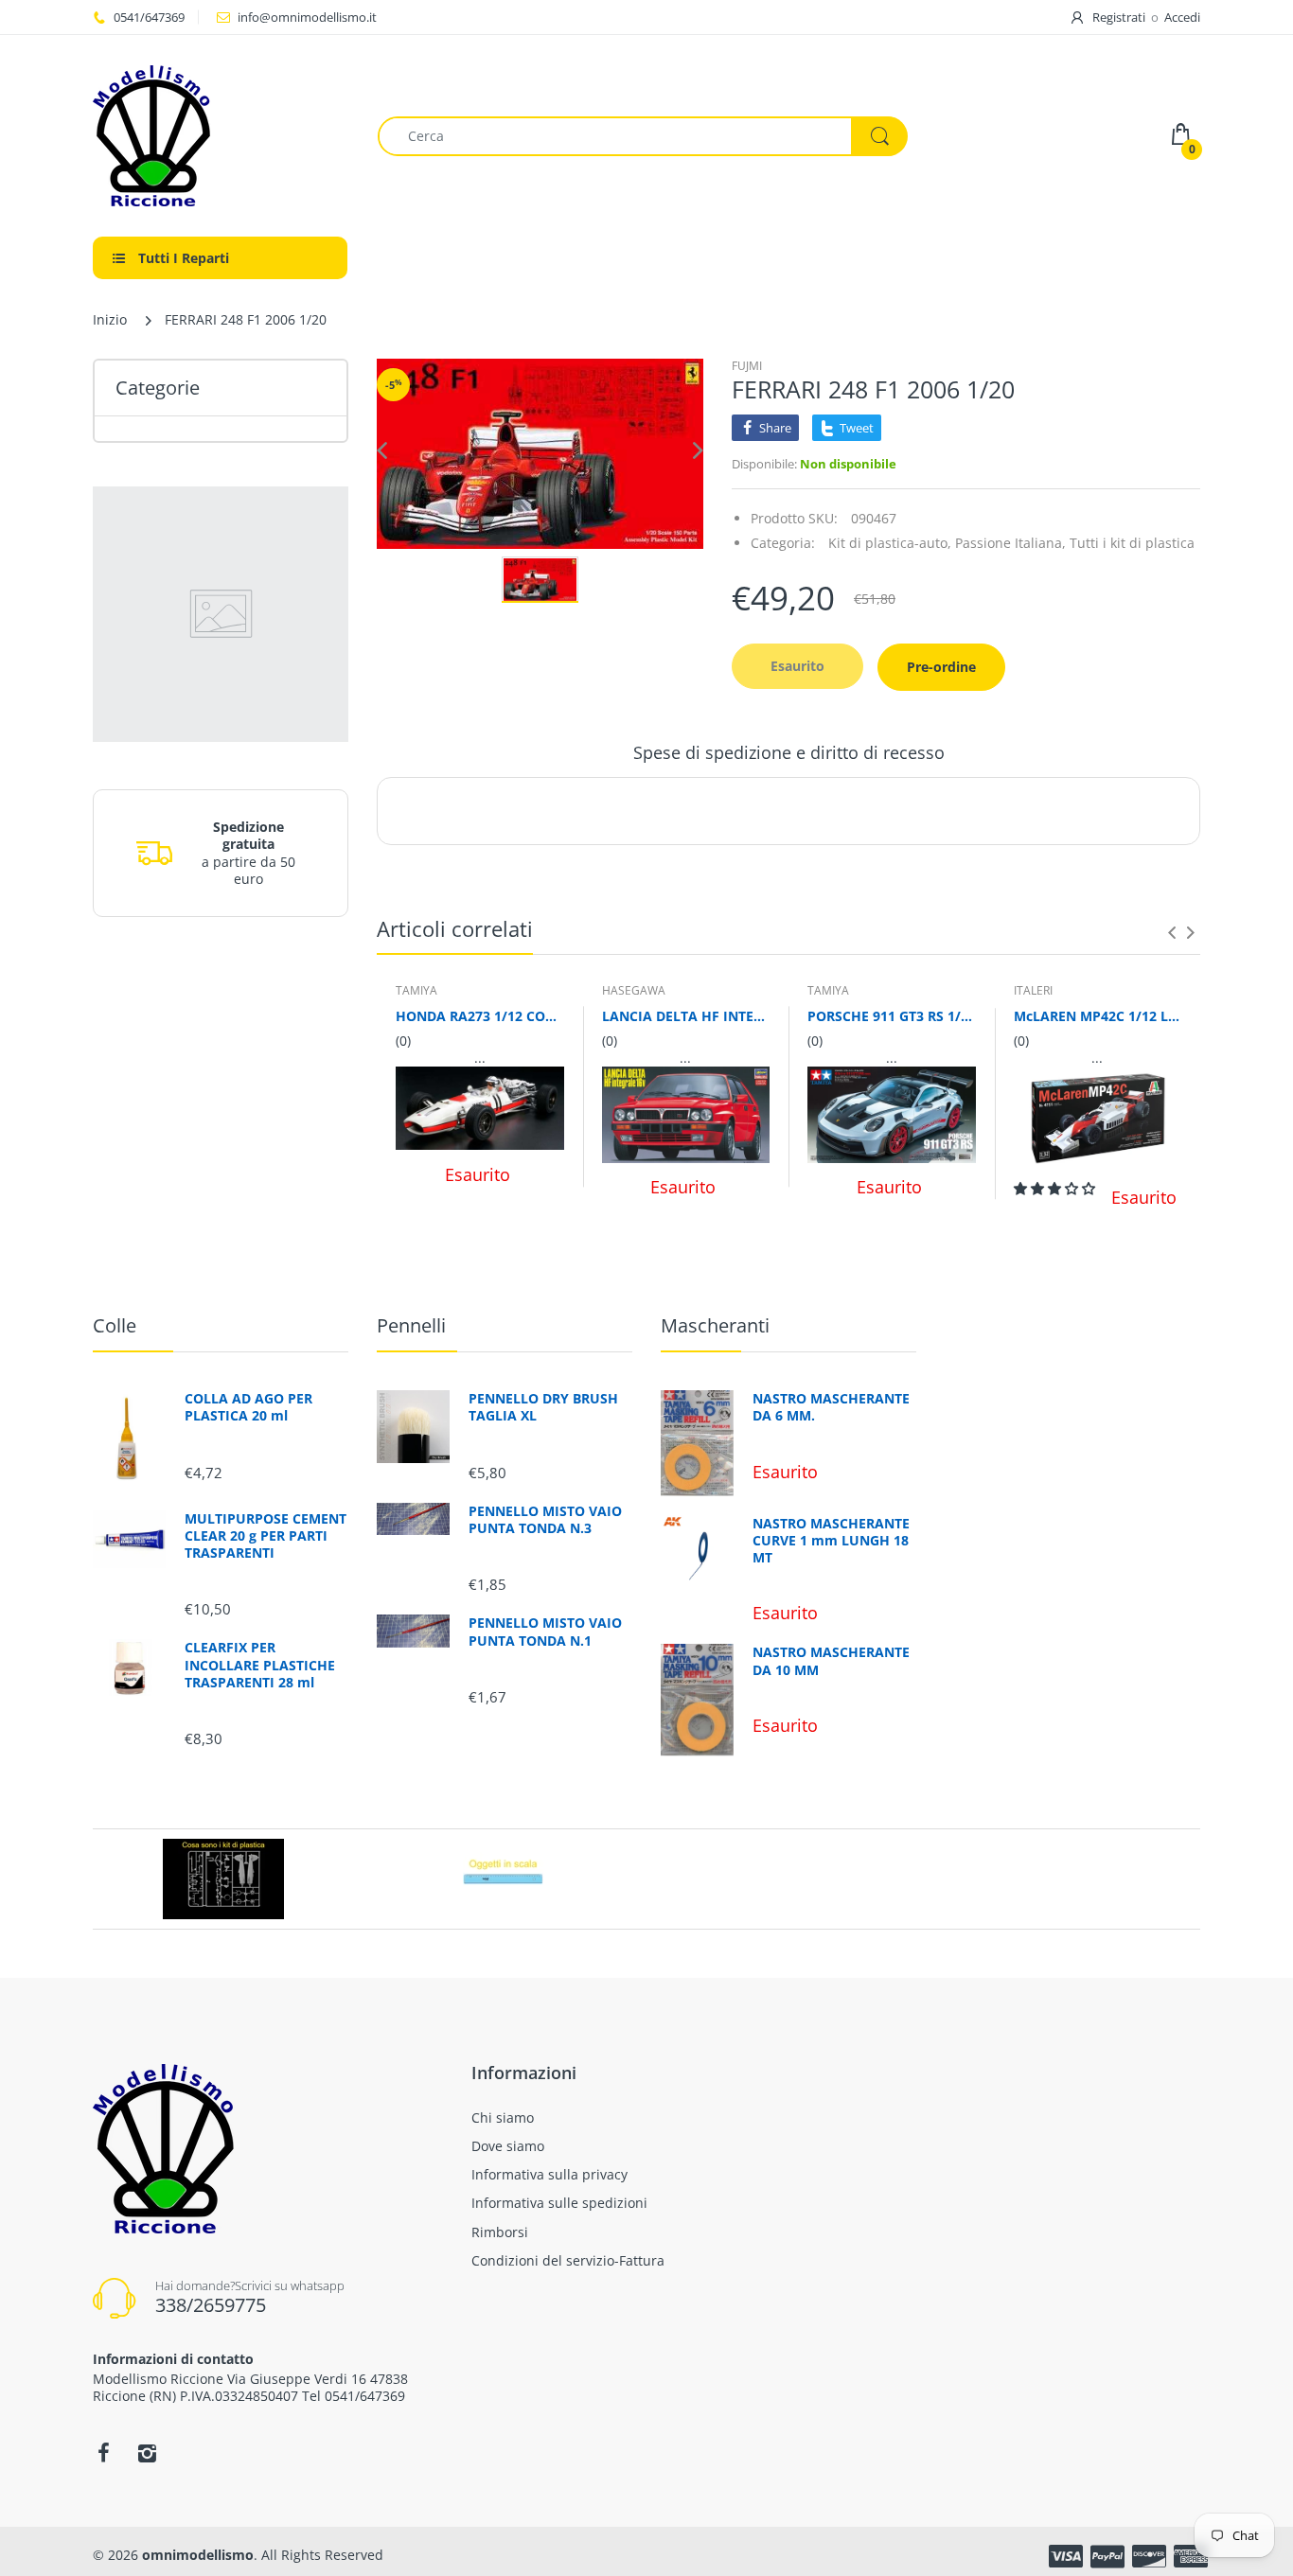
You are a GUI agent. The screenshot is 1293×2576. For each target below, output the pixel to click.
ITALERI (1033, 990)
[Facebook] (103, 2453)
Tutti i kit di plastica (1132, 543)
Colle (115, 1325)
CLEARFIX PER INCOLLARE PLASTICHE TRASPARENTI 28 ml (260, 1665)
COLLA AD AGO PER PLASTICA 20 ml (248, 1407)
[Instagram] (147, 2453)
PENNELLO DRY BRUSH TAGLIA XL (543, 1407)
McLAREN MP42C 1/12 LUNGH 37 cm (1098, 1016)
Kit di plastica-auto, (890, 543)
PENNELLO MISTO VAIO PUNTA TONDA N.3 (545, 1520)
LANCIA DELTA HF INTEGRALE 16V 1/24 (686, 1016)
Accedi (1182, 17)
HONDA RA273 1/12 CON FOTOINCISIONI (480, 1016)
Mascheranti (715, 1325)
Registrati (1119, 17)
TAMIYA (416, 990)
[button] (1056, 1188)
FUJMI (747, 366)
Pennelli (411, 1325)
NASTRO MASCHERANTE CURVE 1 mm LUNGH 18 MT (831, 1541)
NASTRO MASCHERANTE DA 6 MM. (831, 1407)
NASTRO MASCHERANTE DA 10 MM (831, 1661)
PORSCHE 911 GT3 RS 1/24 (892, 1016)
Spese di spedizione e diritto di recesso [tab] (789, 752)
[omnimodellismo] (221, 136)
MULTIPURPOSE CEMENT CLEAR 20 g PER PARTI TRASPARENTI (266, 1536)
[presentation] (1172, 932)
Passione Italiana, (1010, 543)
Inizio (110, 319)
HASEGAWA (634, 990)
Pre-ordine (941, 667)
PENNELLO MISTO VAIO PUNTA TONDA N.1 (545, 1632)
